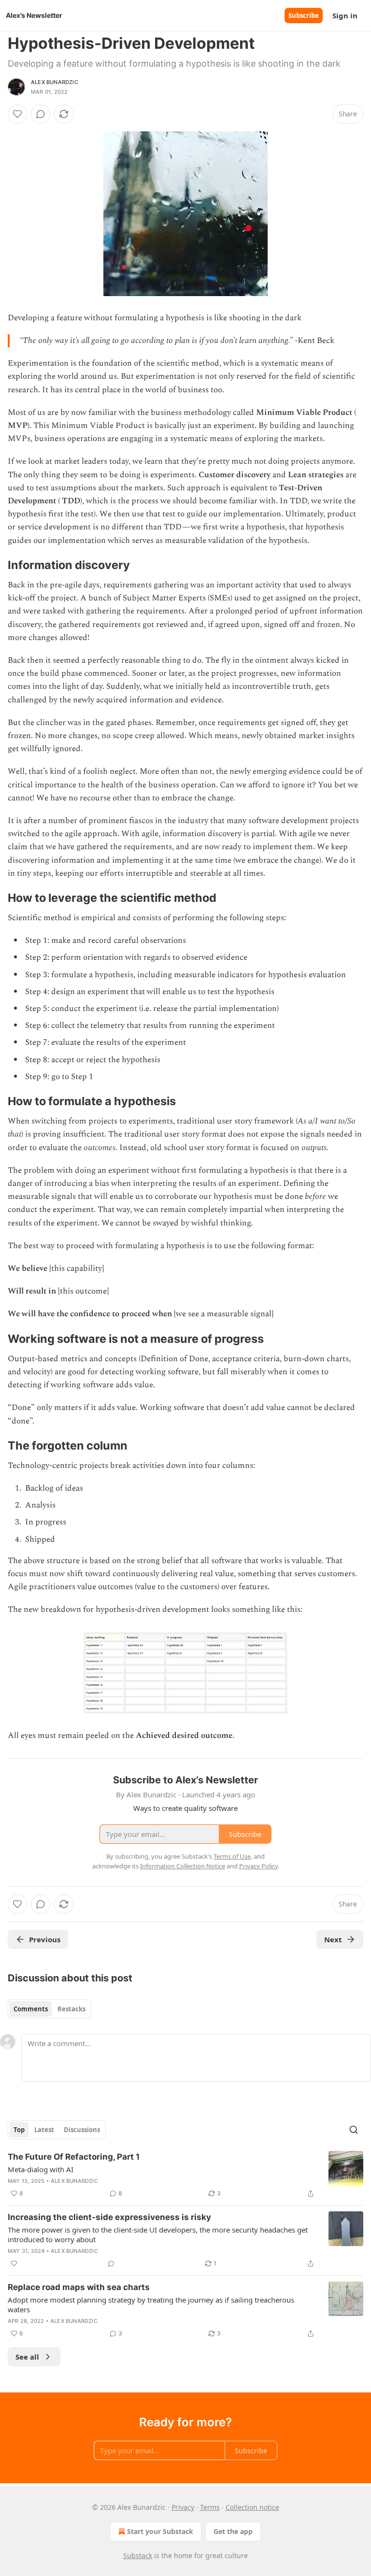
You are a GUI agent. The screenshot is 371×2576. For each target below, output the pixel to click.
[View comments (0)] (41, 114)
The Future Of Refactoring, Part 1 (74, 2157)
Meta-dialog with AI (41, 2169)
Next (333, 1939)
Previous (45, 1939)
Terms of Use (232, 1856)
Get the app (233, 2531)
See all (27, 2357)
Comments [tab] (31, 2009)
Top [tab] (19, 2130)
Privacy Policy (258, 1866)
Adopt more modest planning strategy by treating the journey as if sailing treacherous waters (151, 2305)
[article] (185, 2175)
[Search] (354, 2130)
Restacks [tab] (71, 2009)
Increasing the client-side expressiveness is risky (109, 2217)
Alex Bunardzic (55, 82)
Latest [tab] (44, 2130)
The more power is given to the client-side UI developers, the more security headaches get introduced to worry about (158, 2234)
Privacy (183, 2507)
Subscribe (304, 15)
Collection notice (252, 2507)
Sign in (345, 15)
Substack (138, 2555)
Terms (210, 2507)
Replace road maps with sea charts (79, 2287)
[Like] (17, 114)
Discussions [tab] (82, 2130)
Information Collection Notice (183, 1866)
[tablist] (50, 2009)
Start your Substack (160, 2531)
